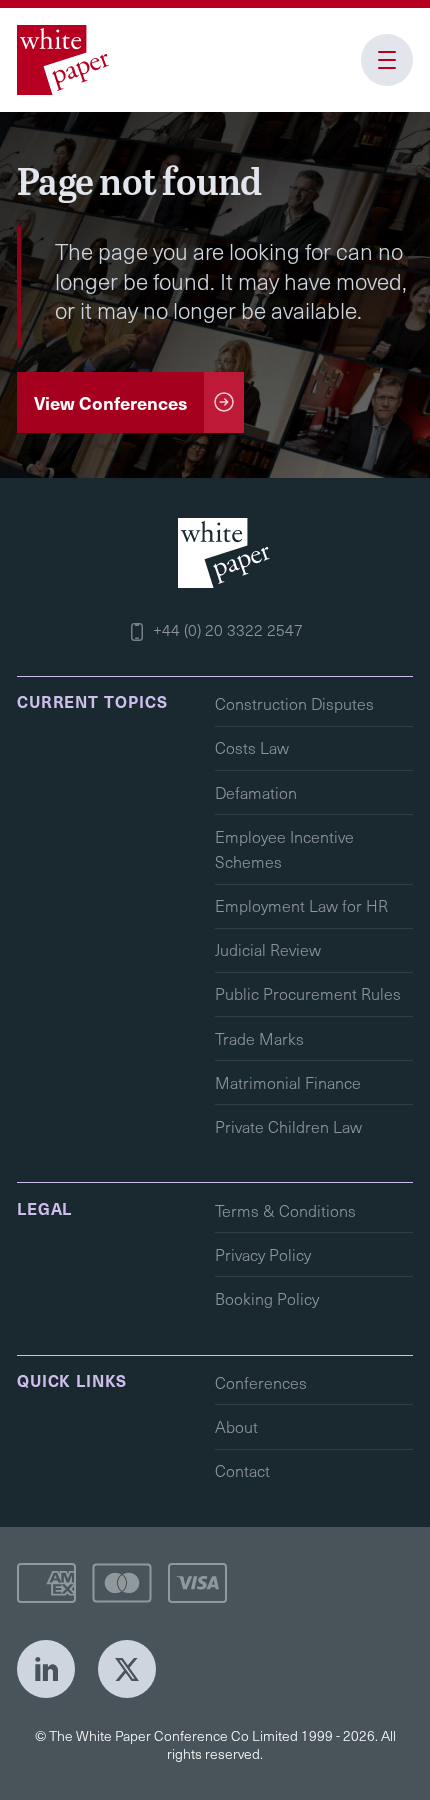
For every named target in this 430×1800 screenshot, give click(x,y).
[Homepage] (66, 60)
